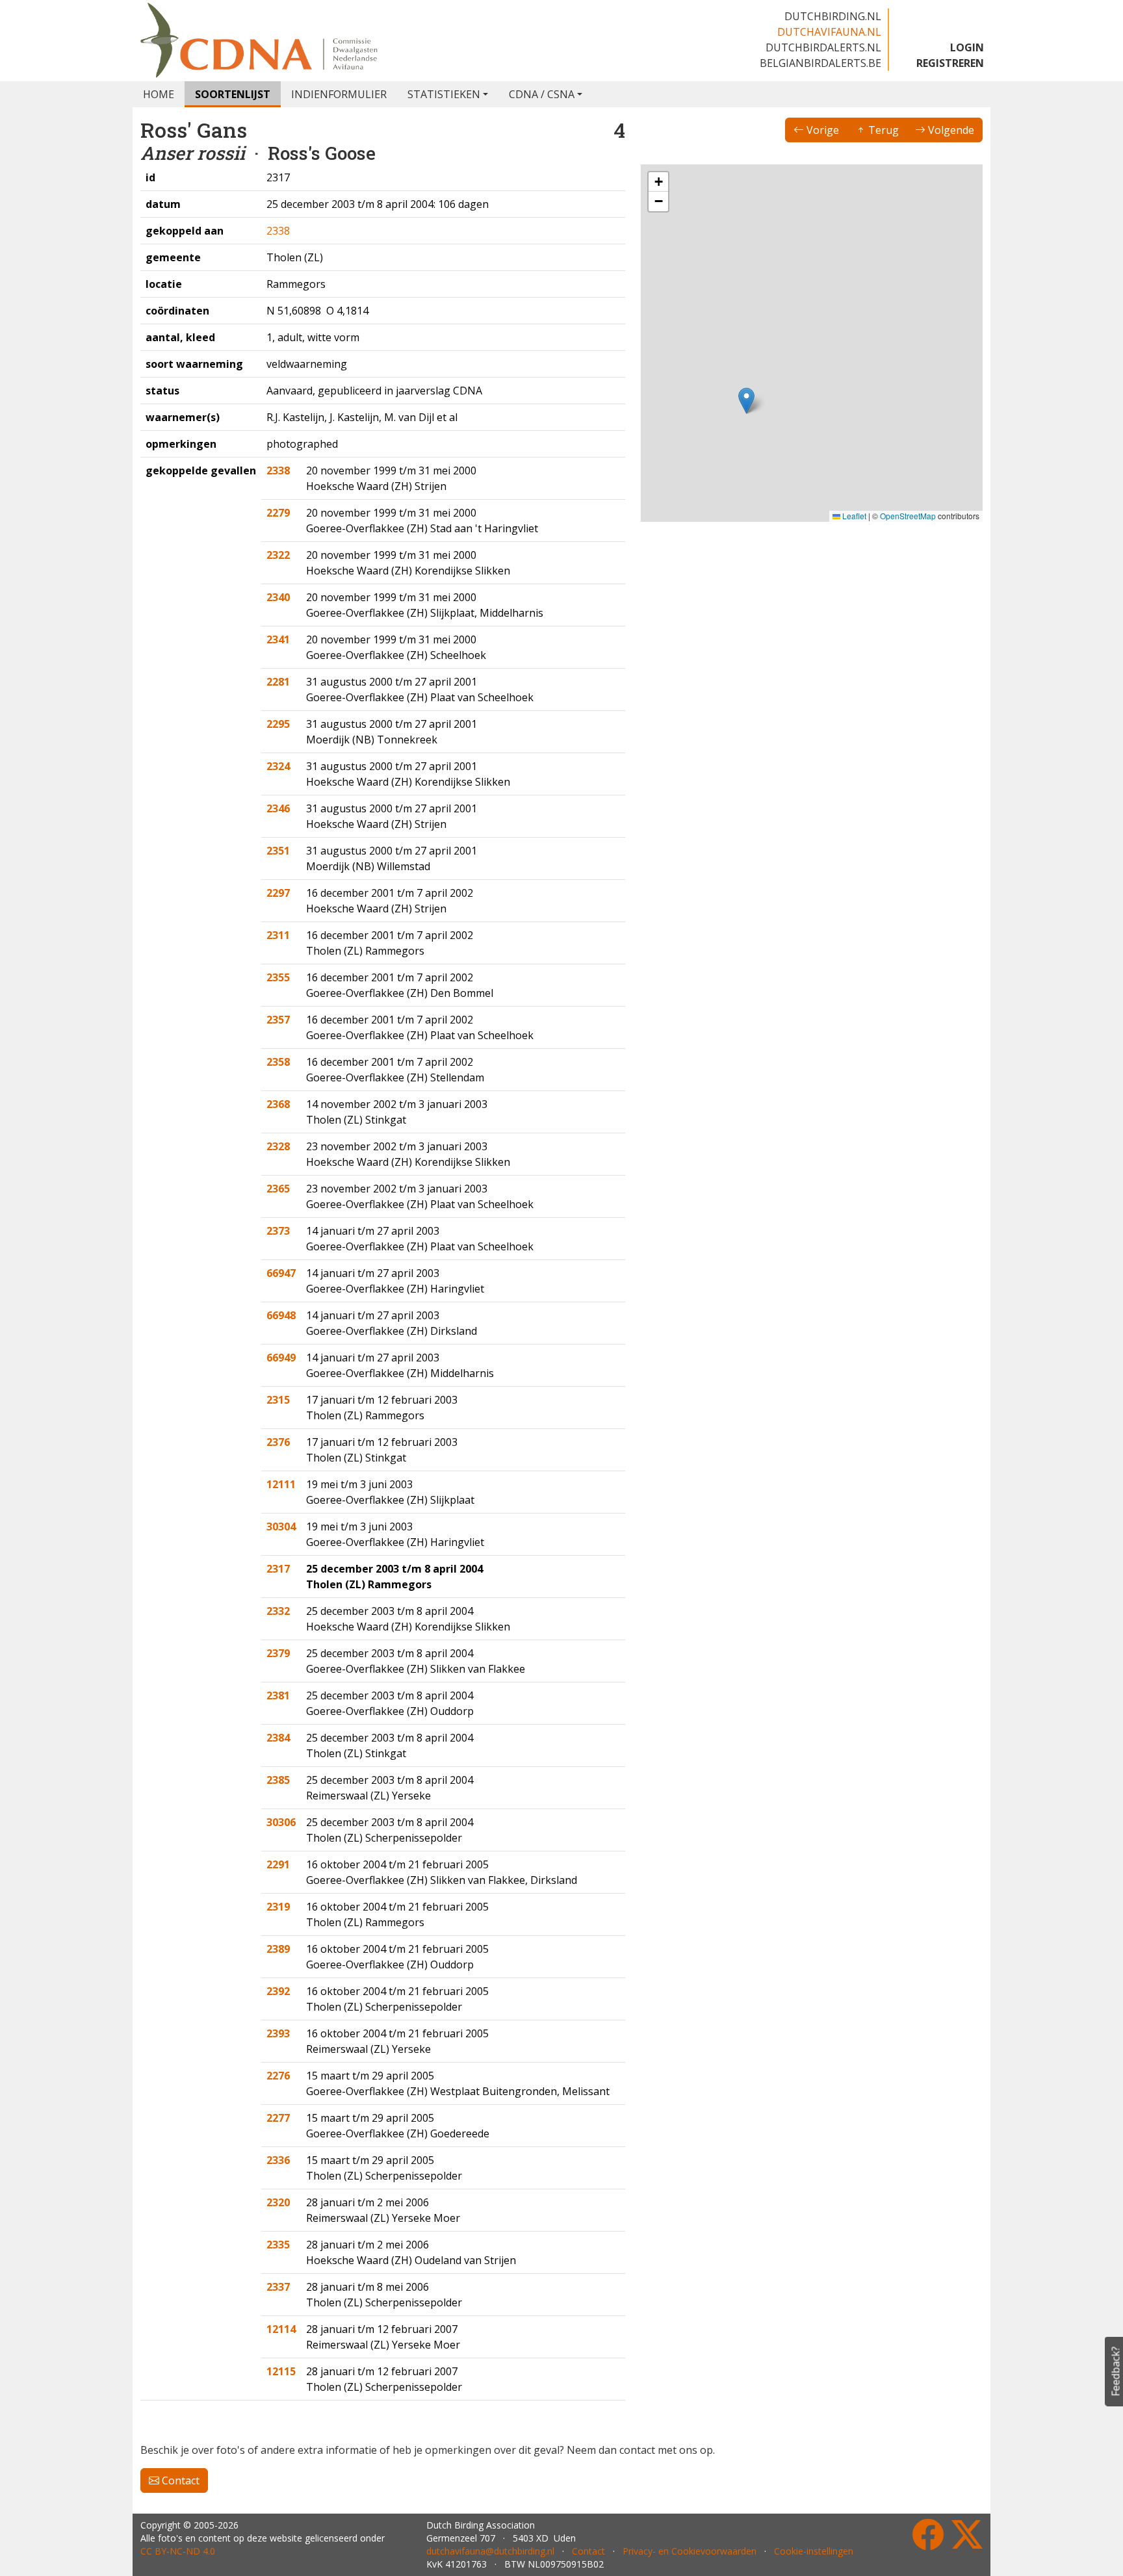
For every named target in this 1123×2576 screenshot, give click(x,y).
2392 (278, 1991)
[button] (746, 401)
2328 (278, 1146)
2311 (278, 935)
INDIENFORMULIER (339, 94)
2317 (278, 1569)
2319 (278, 1907)
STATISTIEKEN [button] (444, 94)
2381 (278, 1695)
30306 (281, 1822)
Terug (882, 130)
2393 (278, 2033)
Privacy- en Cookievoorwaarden (690, 2551)
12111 (281, 1484)
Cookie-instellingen (814, 2551)
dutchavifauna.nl (829, 32)
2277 (278, 2118)
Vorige (821, 130)
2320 (278, 2202)
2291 (278, 1864)
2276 (278, 2076)
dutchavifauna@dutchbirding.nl (490, 2551)
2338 (278, 231)
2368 (278, 1104)
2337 (278, 2287)
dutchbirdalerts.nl (823, 47)
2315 (278, 1400)
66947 (281, 1273)
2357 (278, 1020)
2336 (278, 2160)
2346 (278, 808)
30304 (281, 1526)
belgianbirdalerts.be (820, 63)
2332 (278, 1611)
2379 (278, 1653)
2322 (278, 555)
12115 (281, 2371)
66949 (281, 1358)
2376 (278, 1442)
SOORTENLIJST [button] (233, 94)
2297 (278, 893)
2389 (278, 1949)
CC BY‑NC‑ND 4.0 (178, 2551)
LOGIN (967, 47)
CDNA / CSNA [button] (542, 94)
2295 (278, 724)
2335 (278, 2245)
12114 (281, 2329)
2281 (278, 682)
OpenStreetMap (908, 516)
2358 (278, 1062)
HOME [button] (159, 94)
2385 (278, 1780)
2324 (278, 766)
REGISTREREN (950, 63)
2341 (278, 639)
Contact (179, 2480)
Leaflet (853, 516)
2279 (278, 513)
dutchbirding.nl (833, 16)
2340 (278, 597)
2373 (278, 1231)
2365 (278, 1189)
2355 (278, 977)
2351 (278, 851)
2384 (278, 1738)
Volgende (950, 130)
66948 (281, 1315)
